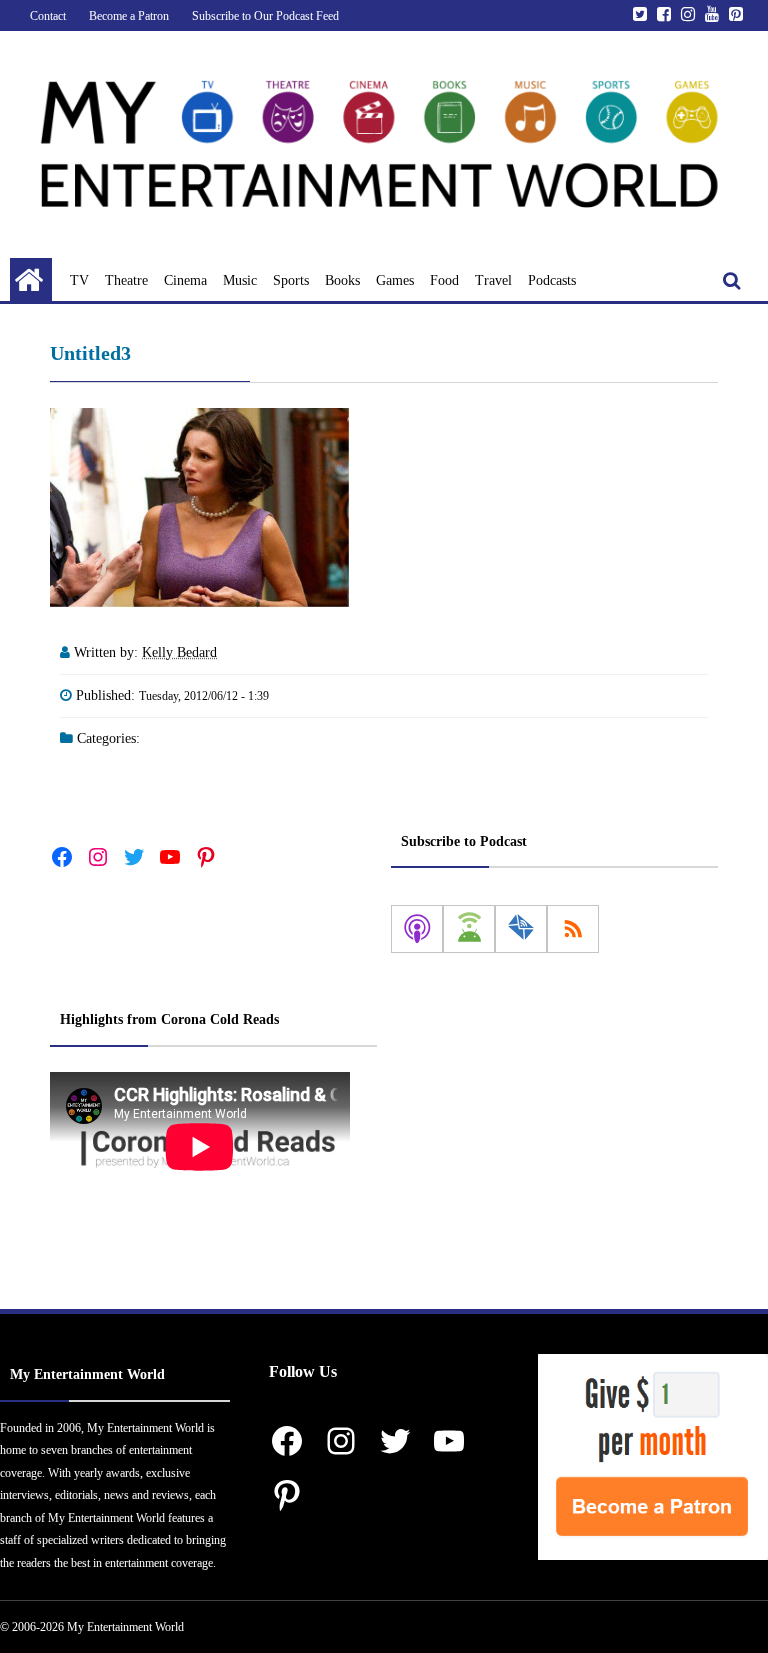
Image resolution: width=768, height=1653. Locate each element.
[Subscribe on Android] (469, 929)
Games (395, 280)
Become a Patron (129, 16)
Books (342, 280)
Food (444, 280)
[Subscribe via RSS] (573, 929)
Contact (48, 16)
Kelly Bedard (179, 652)
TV (79, 280)
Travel (493, 280)
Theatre (126, 280)
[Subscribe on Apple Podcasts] (417, 929)
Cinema (185, 280)
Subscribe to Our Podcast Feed (265, 16)
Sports (291, 280)
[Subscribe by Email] (521, 929)
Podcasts (552, 280)
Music (240, 280)
